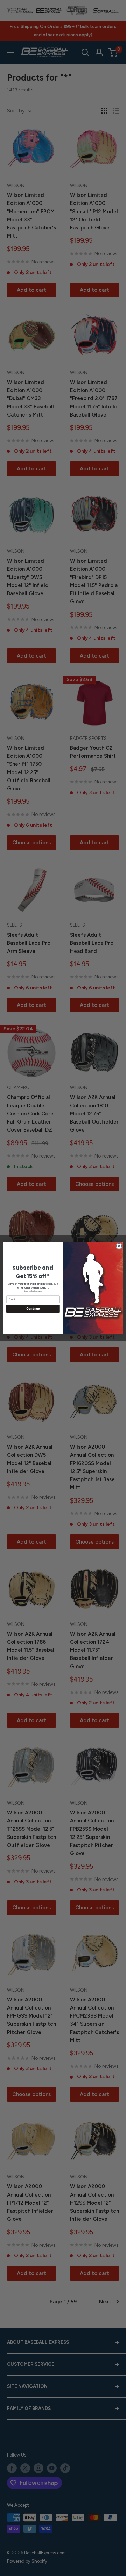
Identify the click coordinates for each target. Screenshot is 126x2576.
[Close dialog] (119, 1246)
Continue (33, 1309)
